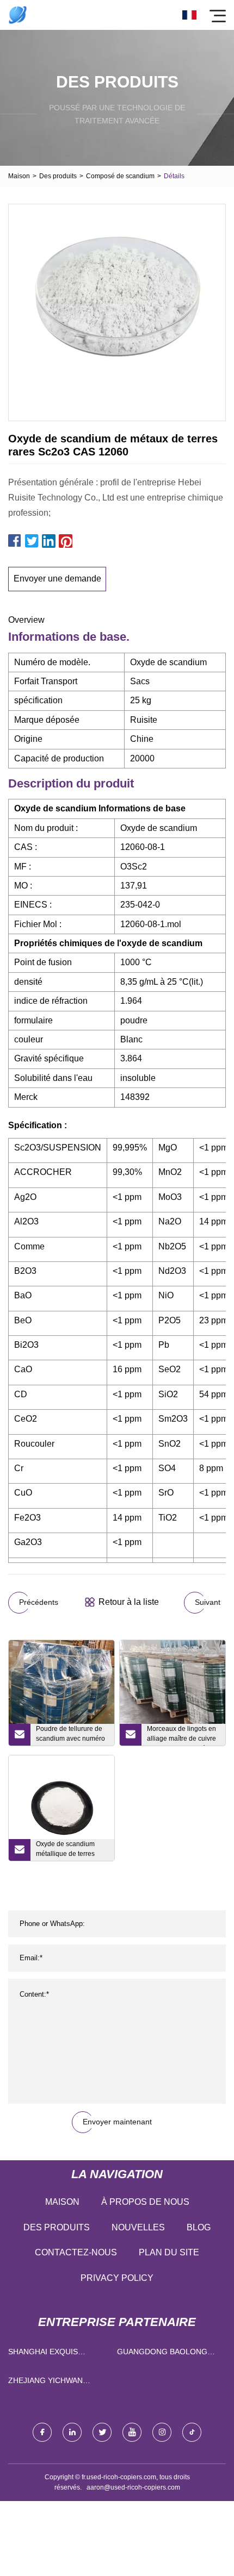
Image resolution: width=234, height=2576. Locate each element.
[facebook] (42, 2432)
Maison (19, 176)
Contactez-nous (76, 2252)
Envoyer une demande (57, 579)
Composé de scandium (120, 176)
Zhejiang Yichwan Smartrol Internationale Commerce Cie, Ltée (50, 2383)
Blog (199, 2227)
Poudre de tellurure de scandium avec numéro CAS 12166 (70, 1735)
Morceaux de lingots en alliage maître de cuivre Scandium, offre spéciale (183, 1735)
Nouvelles (138, 2227)
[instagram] (162, 2432)
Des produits (58, 176)
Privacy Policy (117, 2278)
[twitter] (102, 2432)
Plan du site (169, 2252)
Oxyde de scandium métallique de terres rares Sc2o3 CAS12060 (71, 1850)
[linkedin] (72, 2432)
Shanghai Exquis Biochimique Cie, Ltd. (51, 2354)
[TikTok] (192, 2432)
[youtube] (132, 2432)
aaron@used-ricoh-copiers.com (133, 2487)
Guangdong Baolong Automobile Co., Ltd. (162, 2354)
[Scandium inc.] (18, 15)
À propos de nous (145, 2202)
